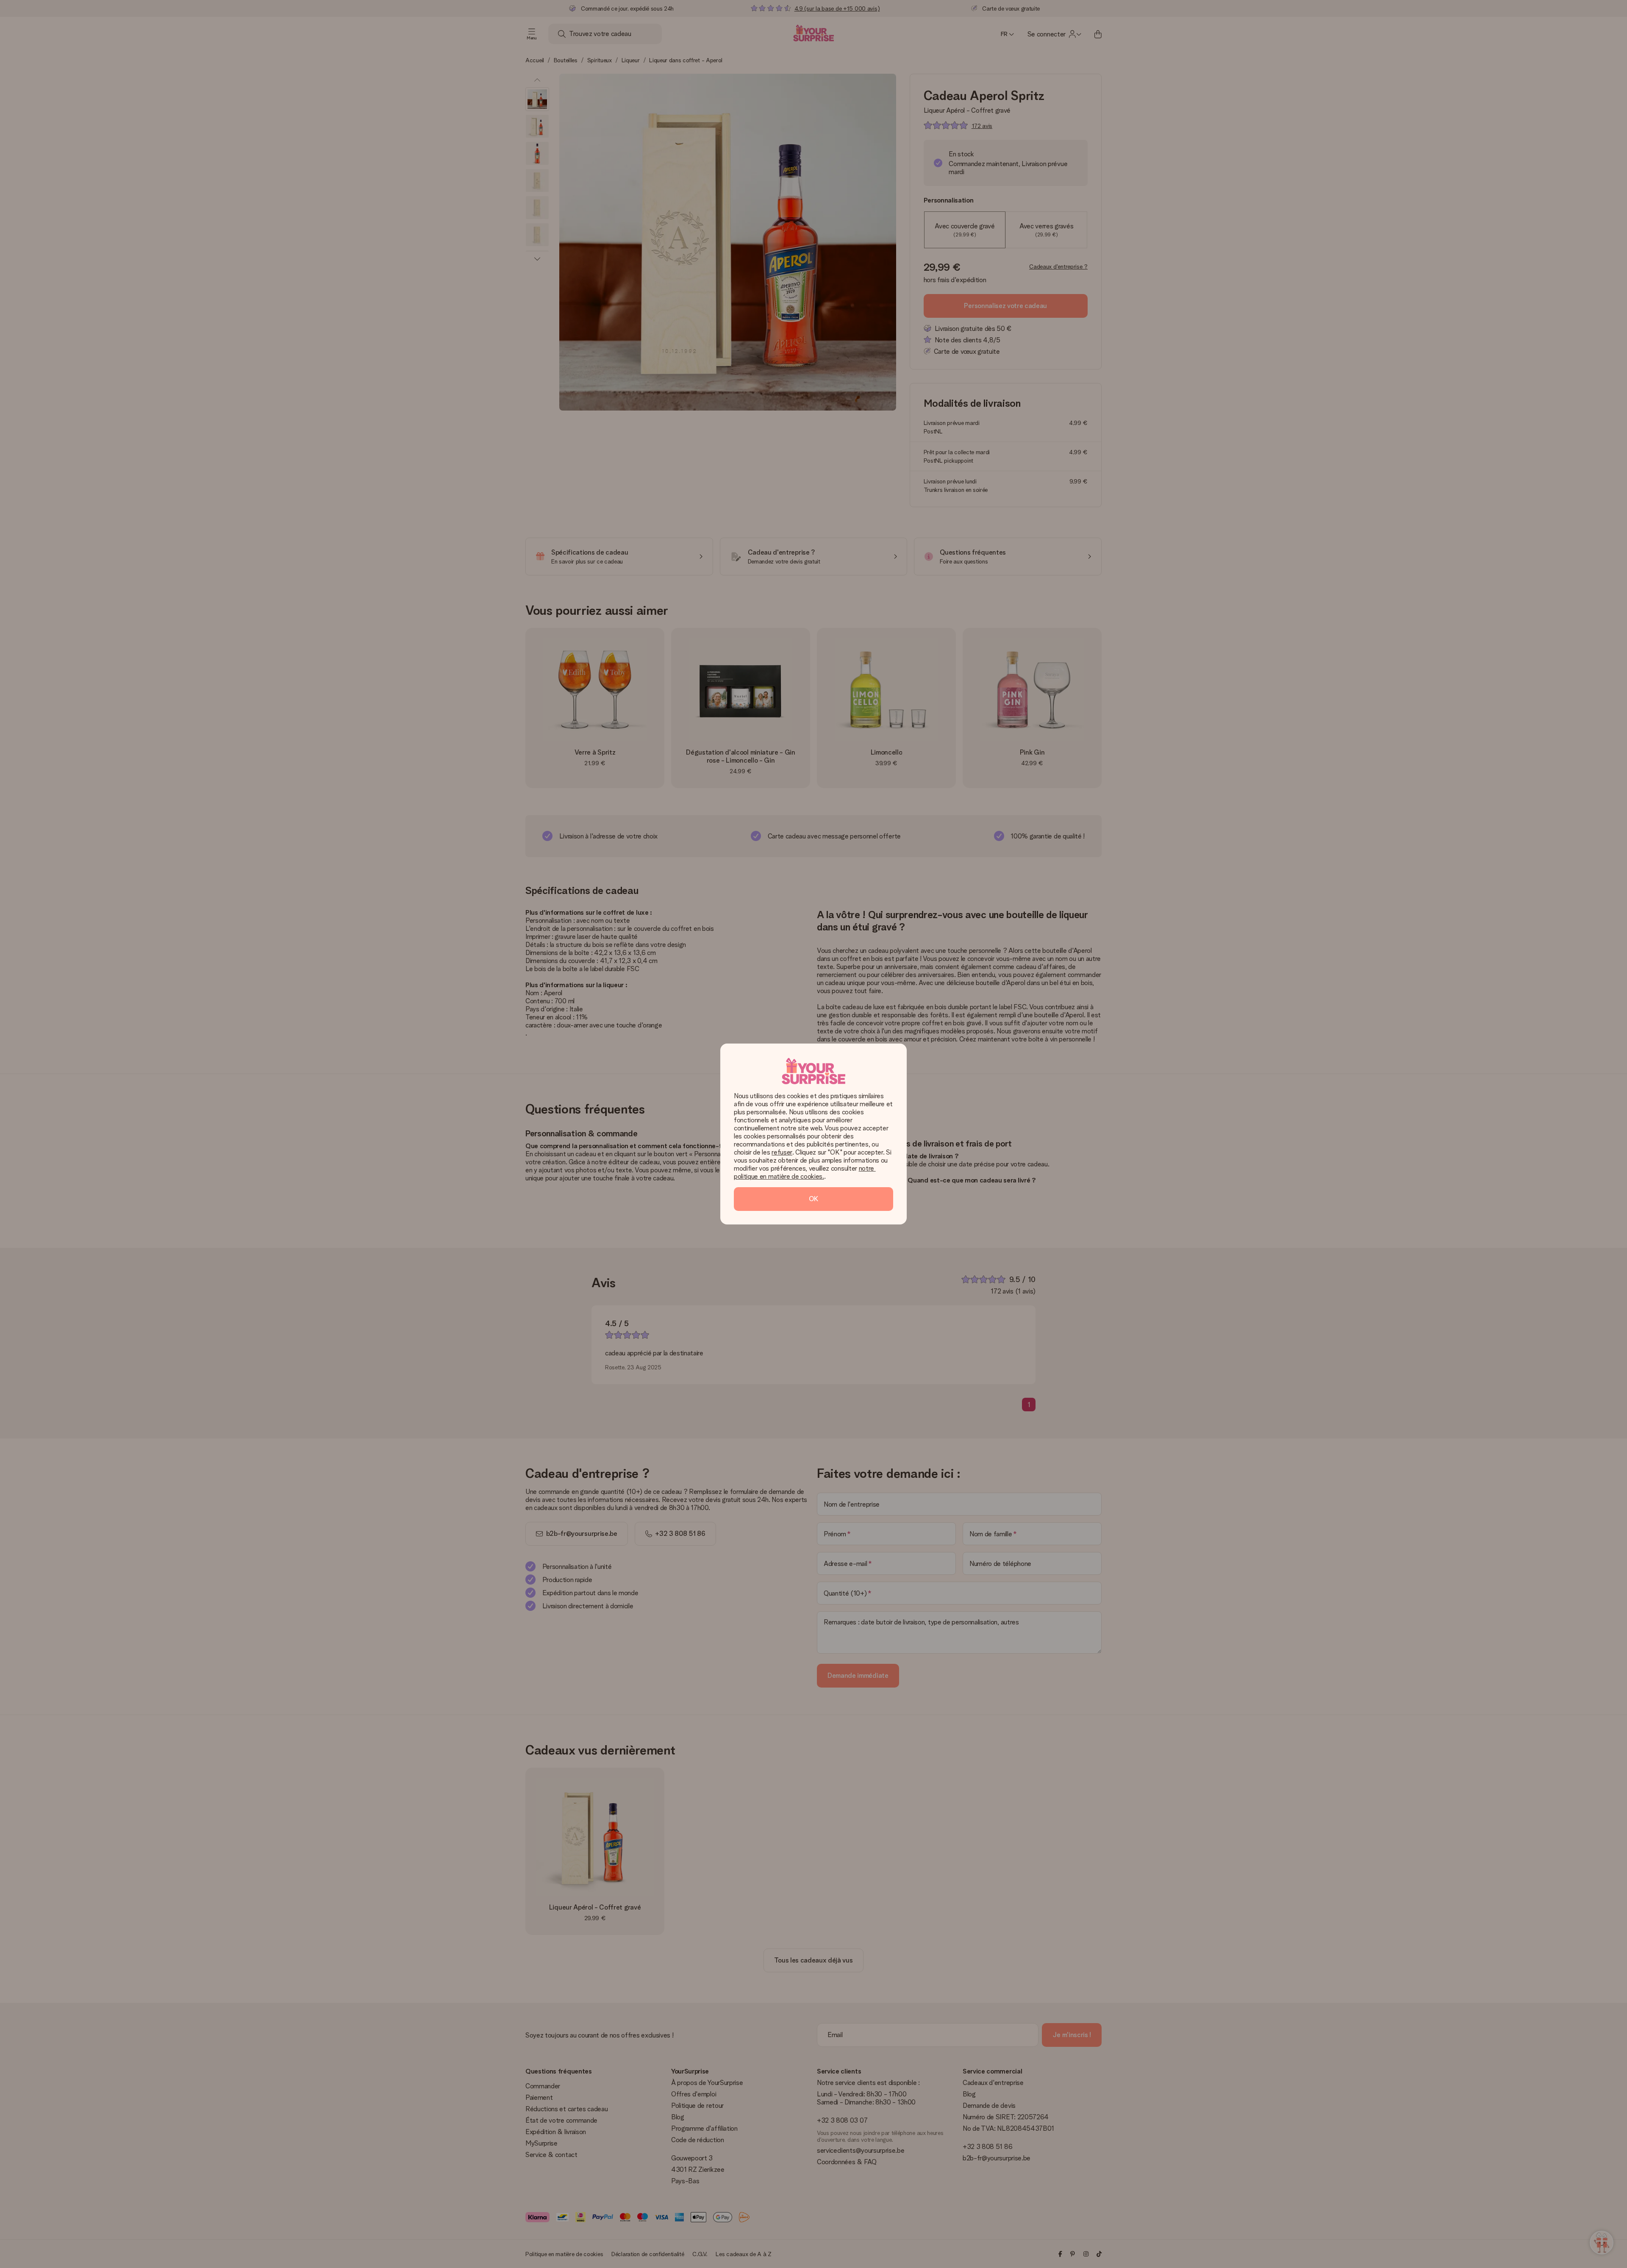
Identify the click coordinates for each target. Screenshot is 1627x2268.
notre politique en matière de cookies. (805, 1172)
